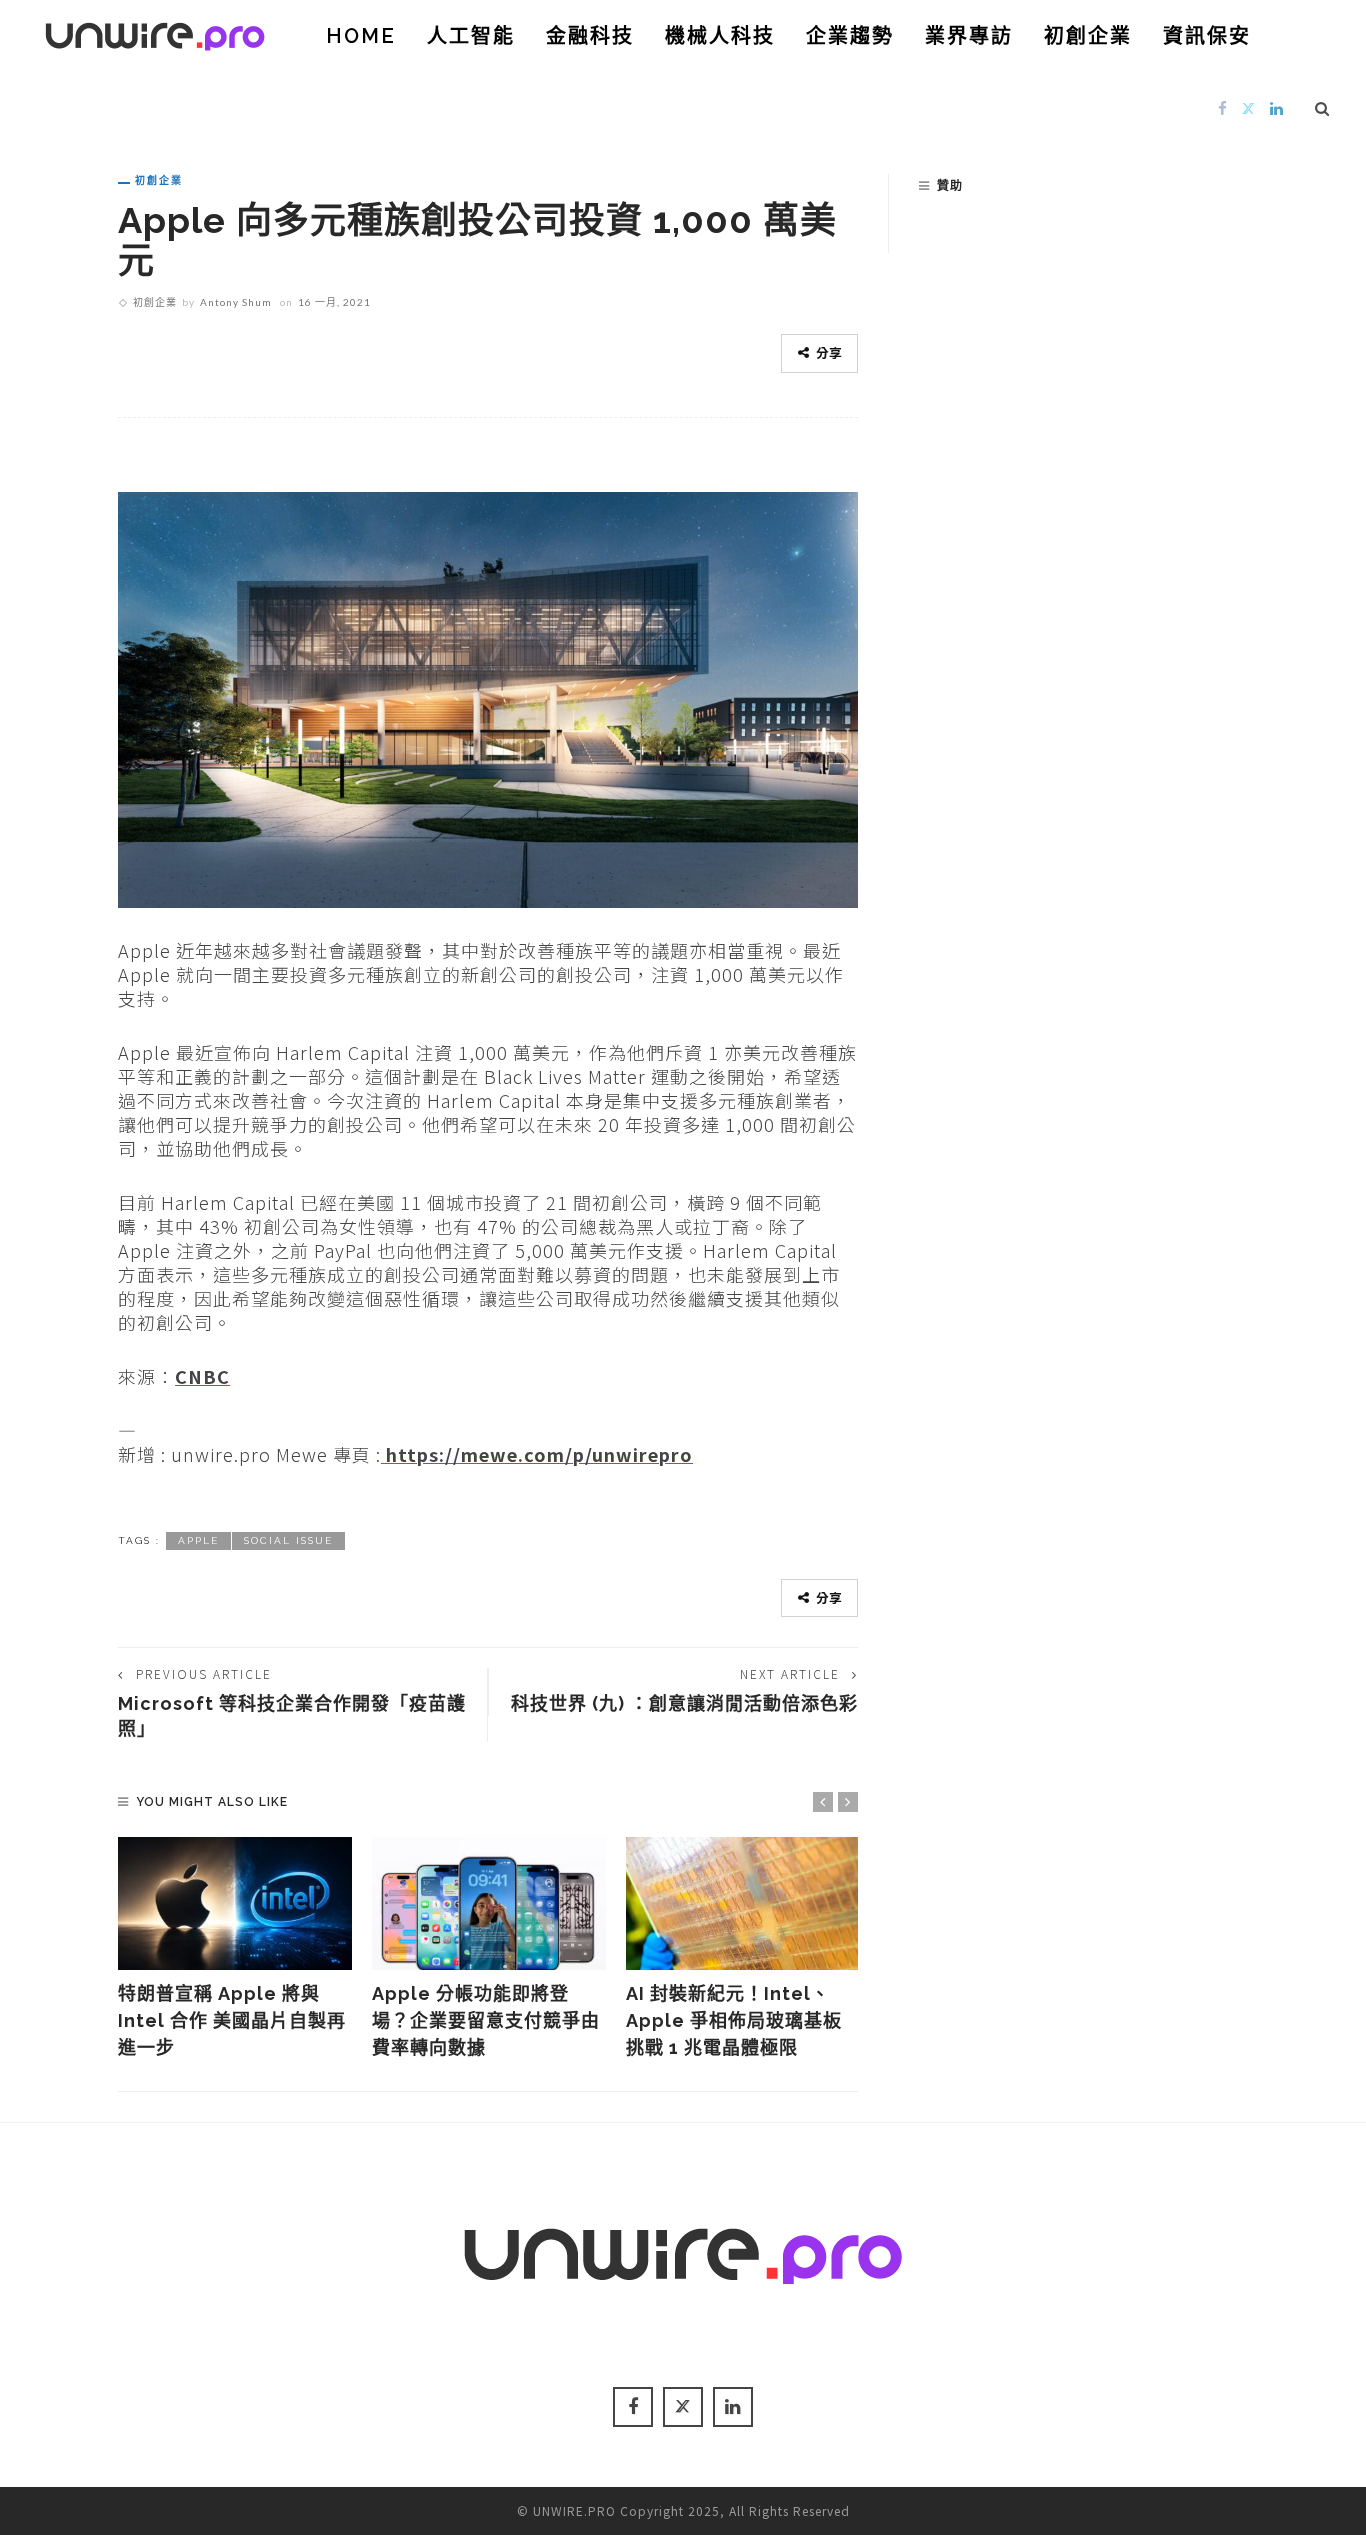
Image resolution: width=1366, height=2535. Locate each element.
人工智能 (471, 36)
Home (361, 36)
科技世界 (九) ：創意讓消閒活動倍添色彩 (684, 1703)
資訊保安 (1207, 36)
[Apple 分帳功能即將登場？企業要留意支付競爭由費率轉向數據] (489, 1904)
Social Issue (288, 1540)
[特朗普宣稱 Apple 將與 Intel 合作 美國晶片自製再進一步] (235, 1904)
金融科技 (590, 36)
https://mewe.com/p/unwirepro (537, 1454)
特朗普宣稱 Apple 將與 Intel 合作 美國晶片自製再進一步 (232, 2020)
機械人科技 (720, 36)
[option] (235, 1949)
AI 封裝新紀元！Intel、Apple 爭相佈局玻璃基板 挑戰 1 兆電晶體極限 (734, 2020)
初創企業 (1088, 36)
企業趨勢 (850, 36)
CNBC (202, 1376)
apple (198, 1540)
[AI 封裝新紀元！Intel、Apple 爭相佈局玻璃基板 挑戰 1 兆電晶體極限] (743, 1904)
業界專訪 (969, 36)
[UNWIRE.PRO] (155, 33)
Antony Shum (236, 302)
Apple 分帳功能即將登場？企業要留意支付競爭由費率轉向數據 (486, 2020)
